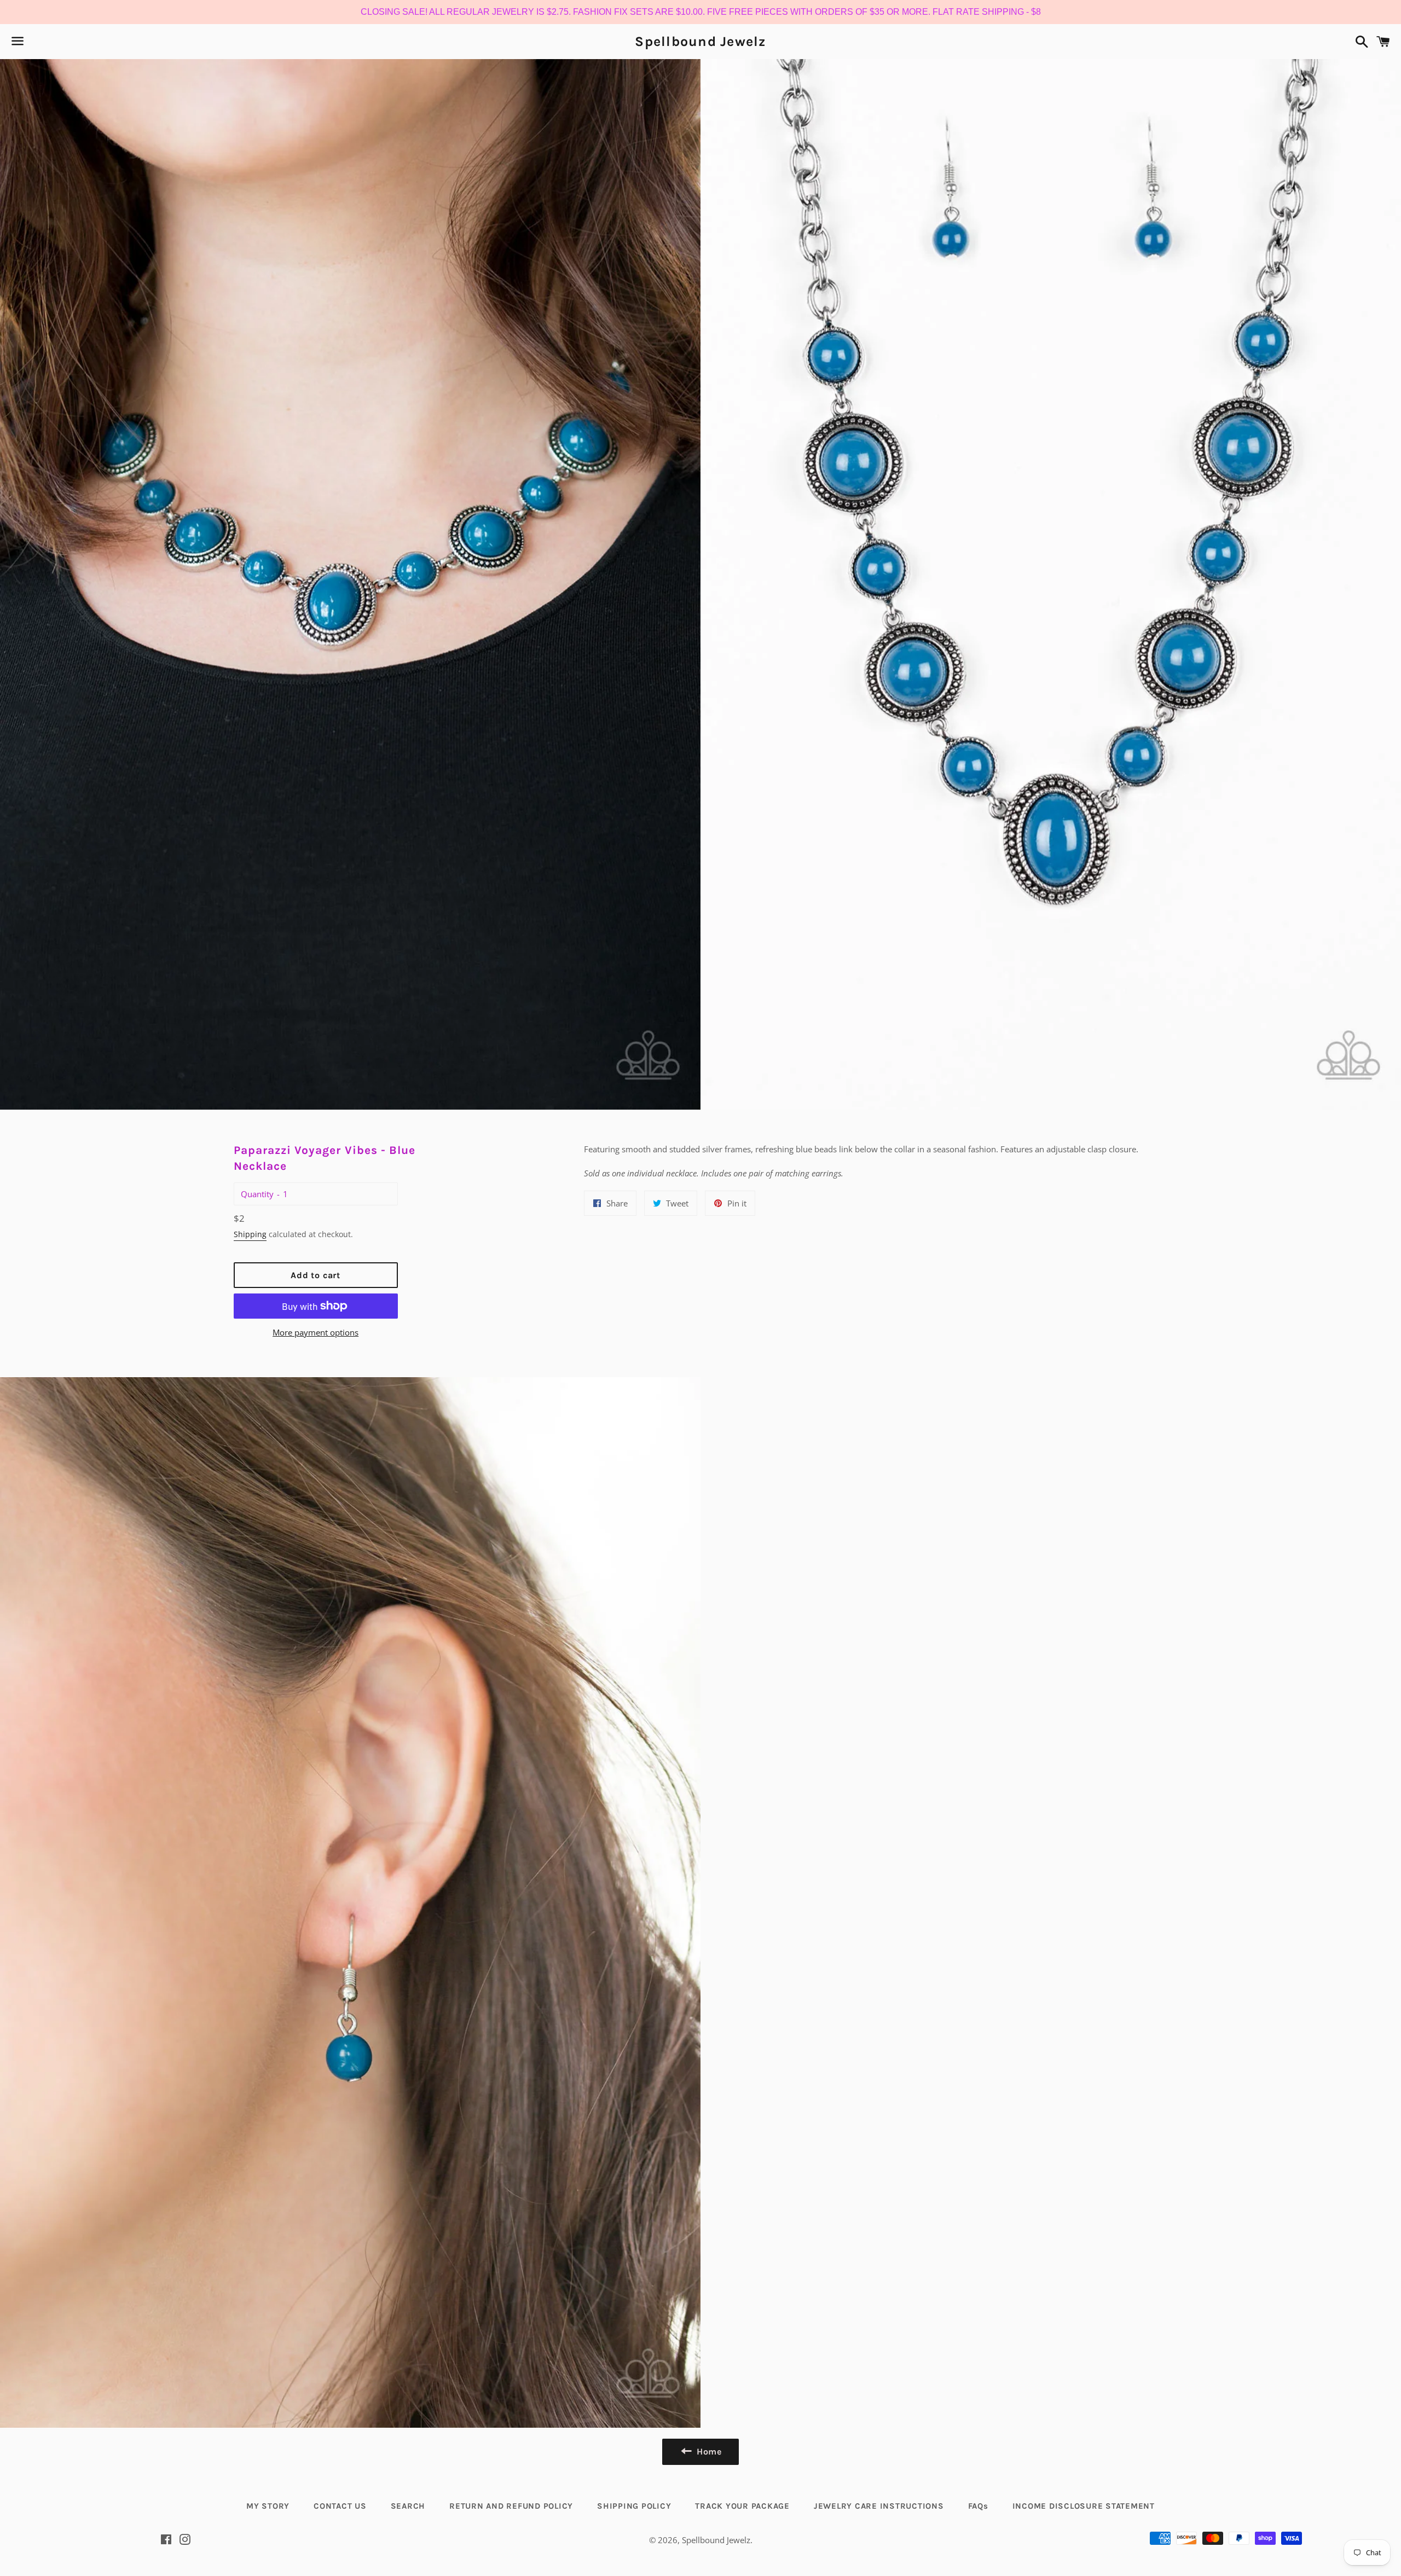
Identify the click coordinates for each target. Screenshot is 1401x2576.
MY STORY (268, 2506)
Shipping (250, 1234)
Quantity (257, 1194)
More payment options (315, 1332)
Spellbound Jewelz (700, 41)
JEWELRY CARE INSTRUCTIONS (879, 2506)
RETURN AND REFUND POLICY (511, 2506)
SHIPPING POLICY (634, 2506)
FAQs (978, 2506)
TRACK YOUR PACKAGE (742, 2506)
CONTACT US (340, 2506)
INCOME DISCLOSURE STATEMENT (1084, 2506)
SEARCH (408, 2506)
